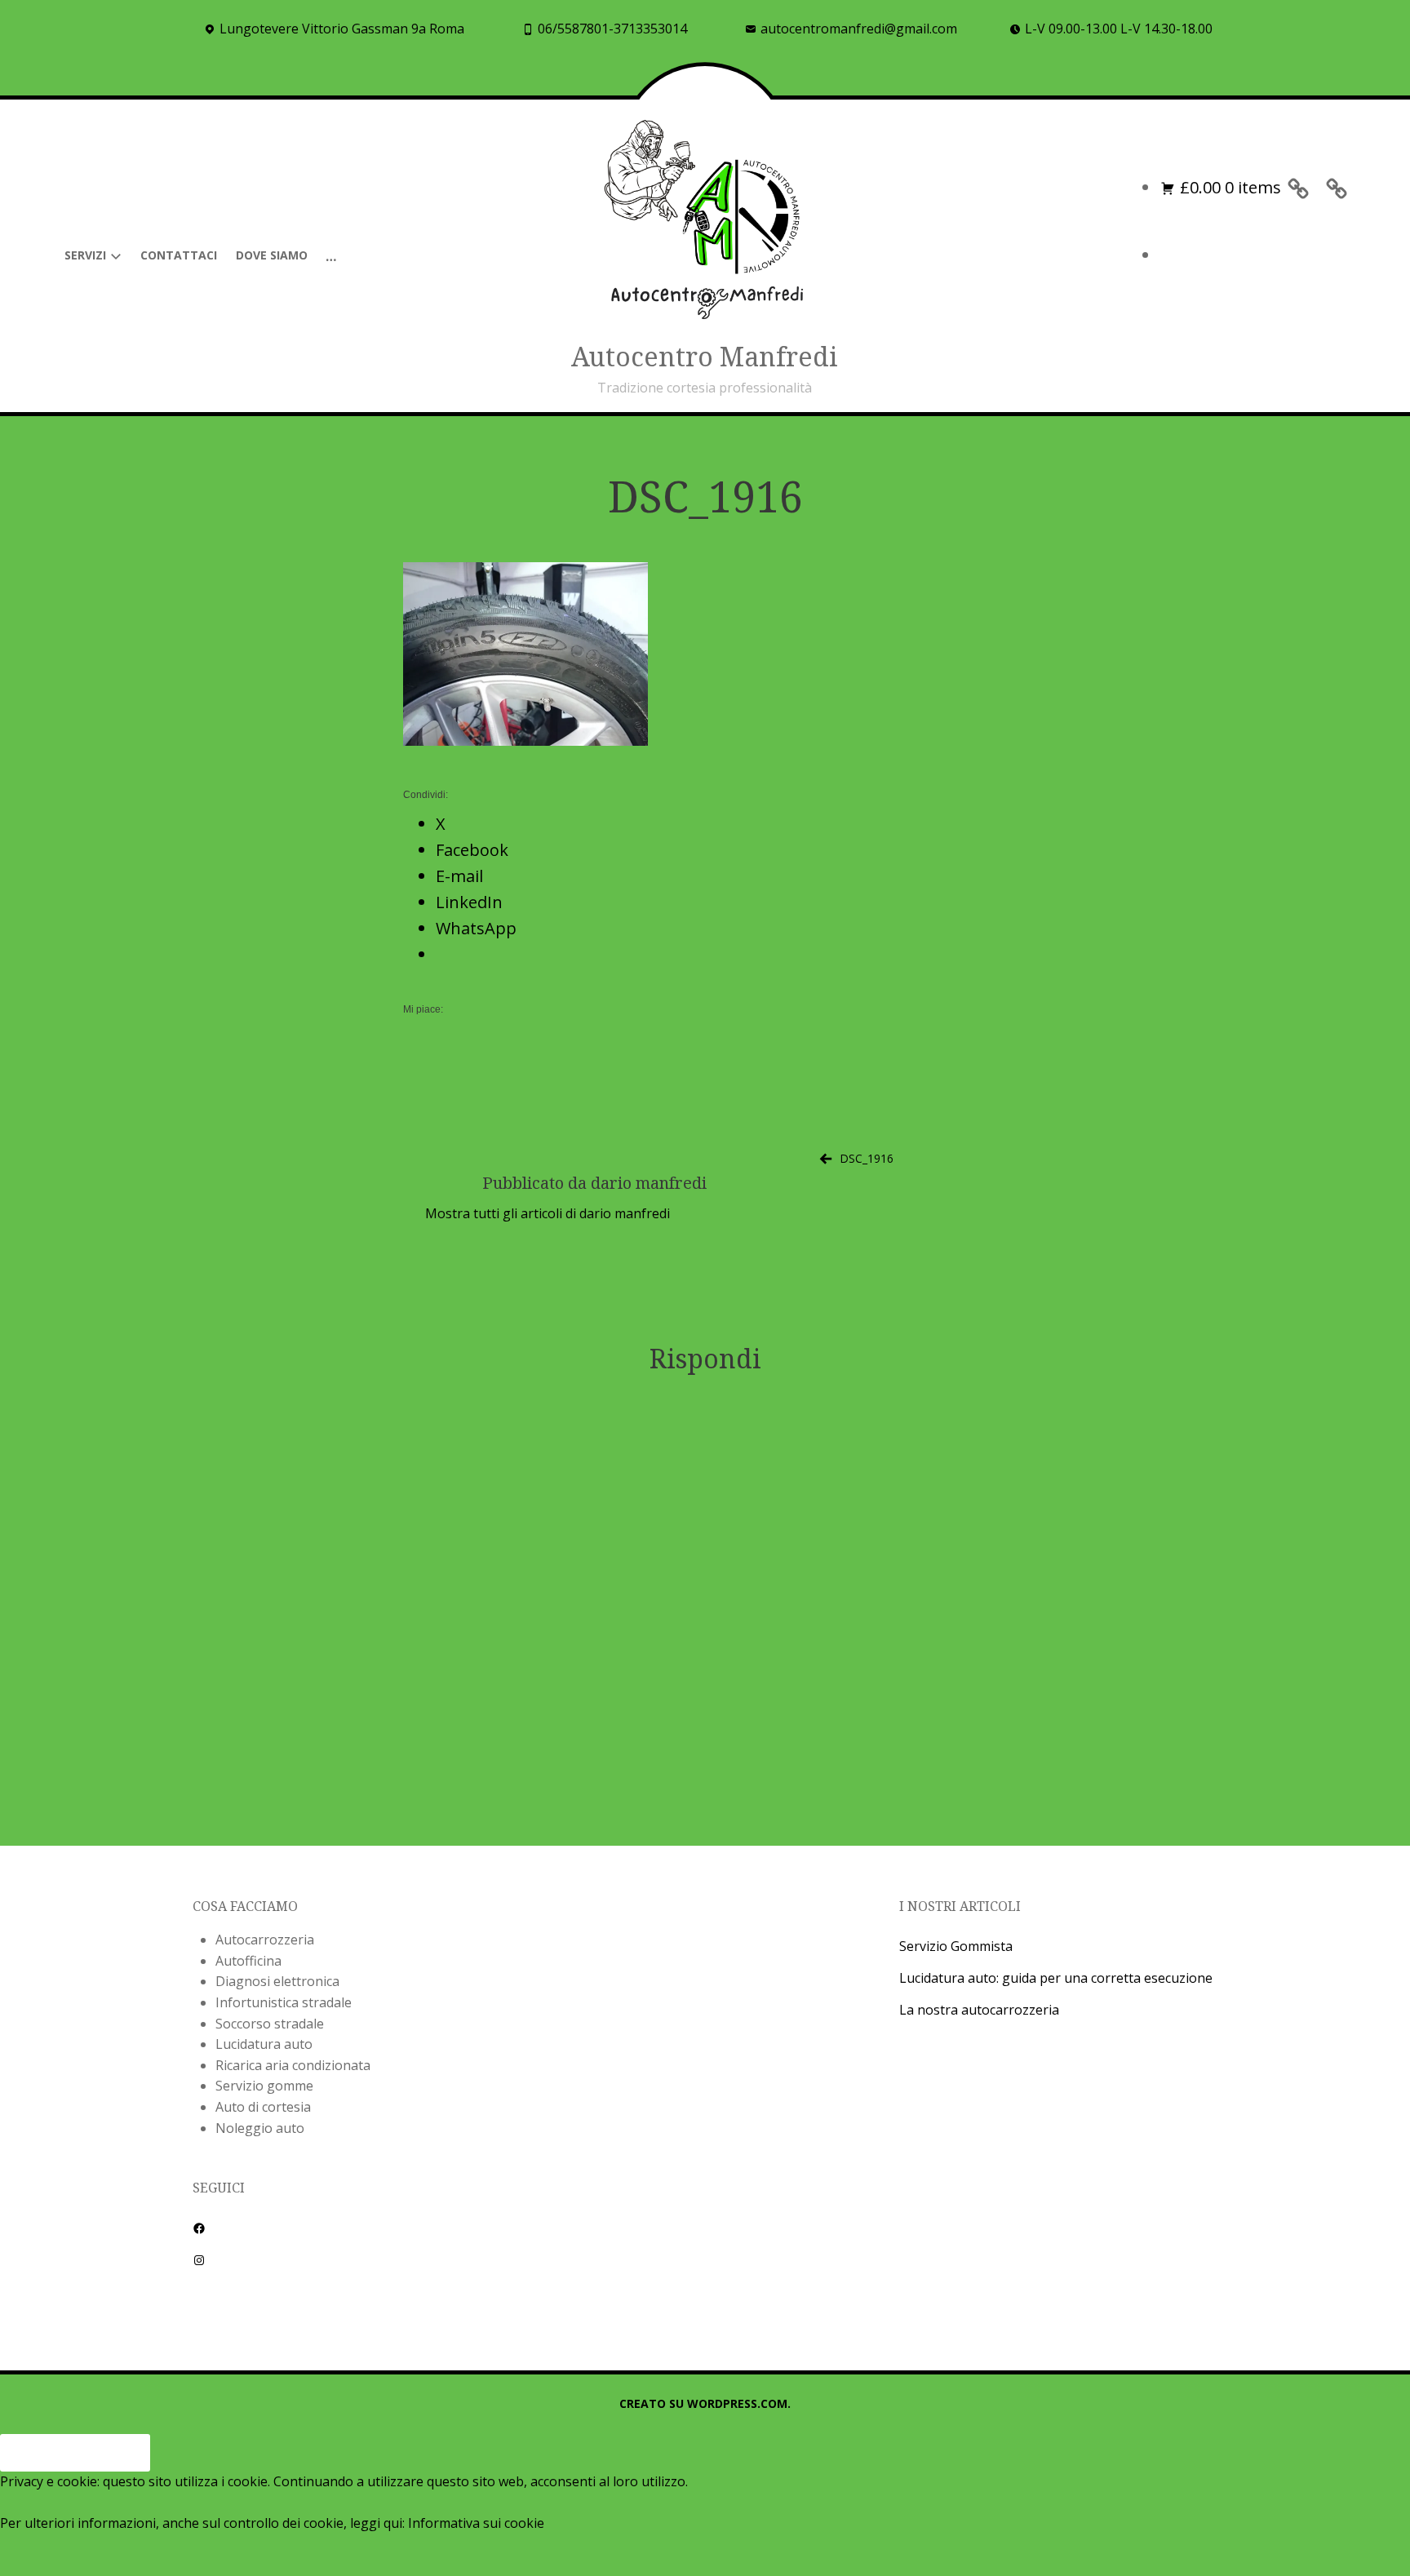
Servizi (85, 255)
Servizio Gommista (956, 1946)
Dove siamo (272, 255)
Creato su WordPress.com (703, 2403)
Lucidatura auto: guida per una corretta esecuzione (1056, 1978)
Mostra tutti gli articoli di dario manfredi (548, 1213)
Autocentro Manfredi (705, 356)
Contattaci (179, 255)
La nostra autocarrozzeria (979, 2010)
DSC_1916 (867, 1158)
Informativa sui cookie (476, 2523)
